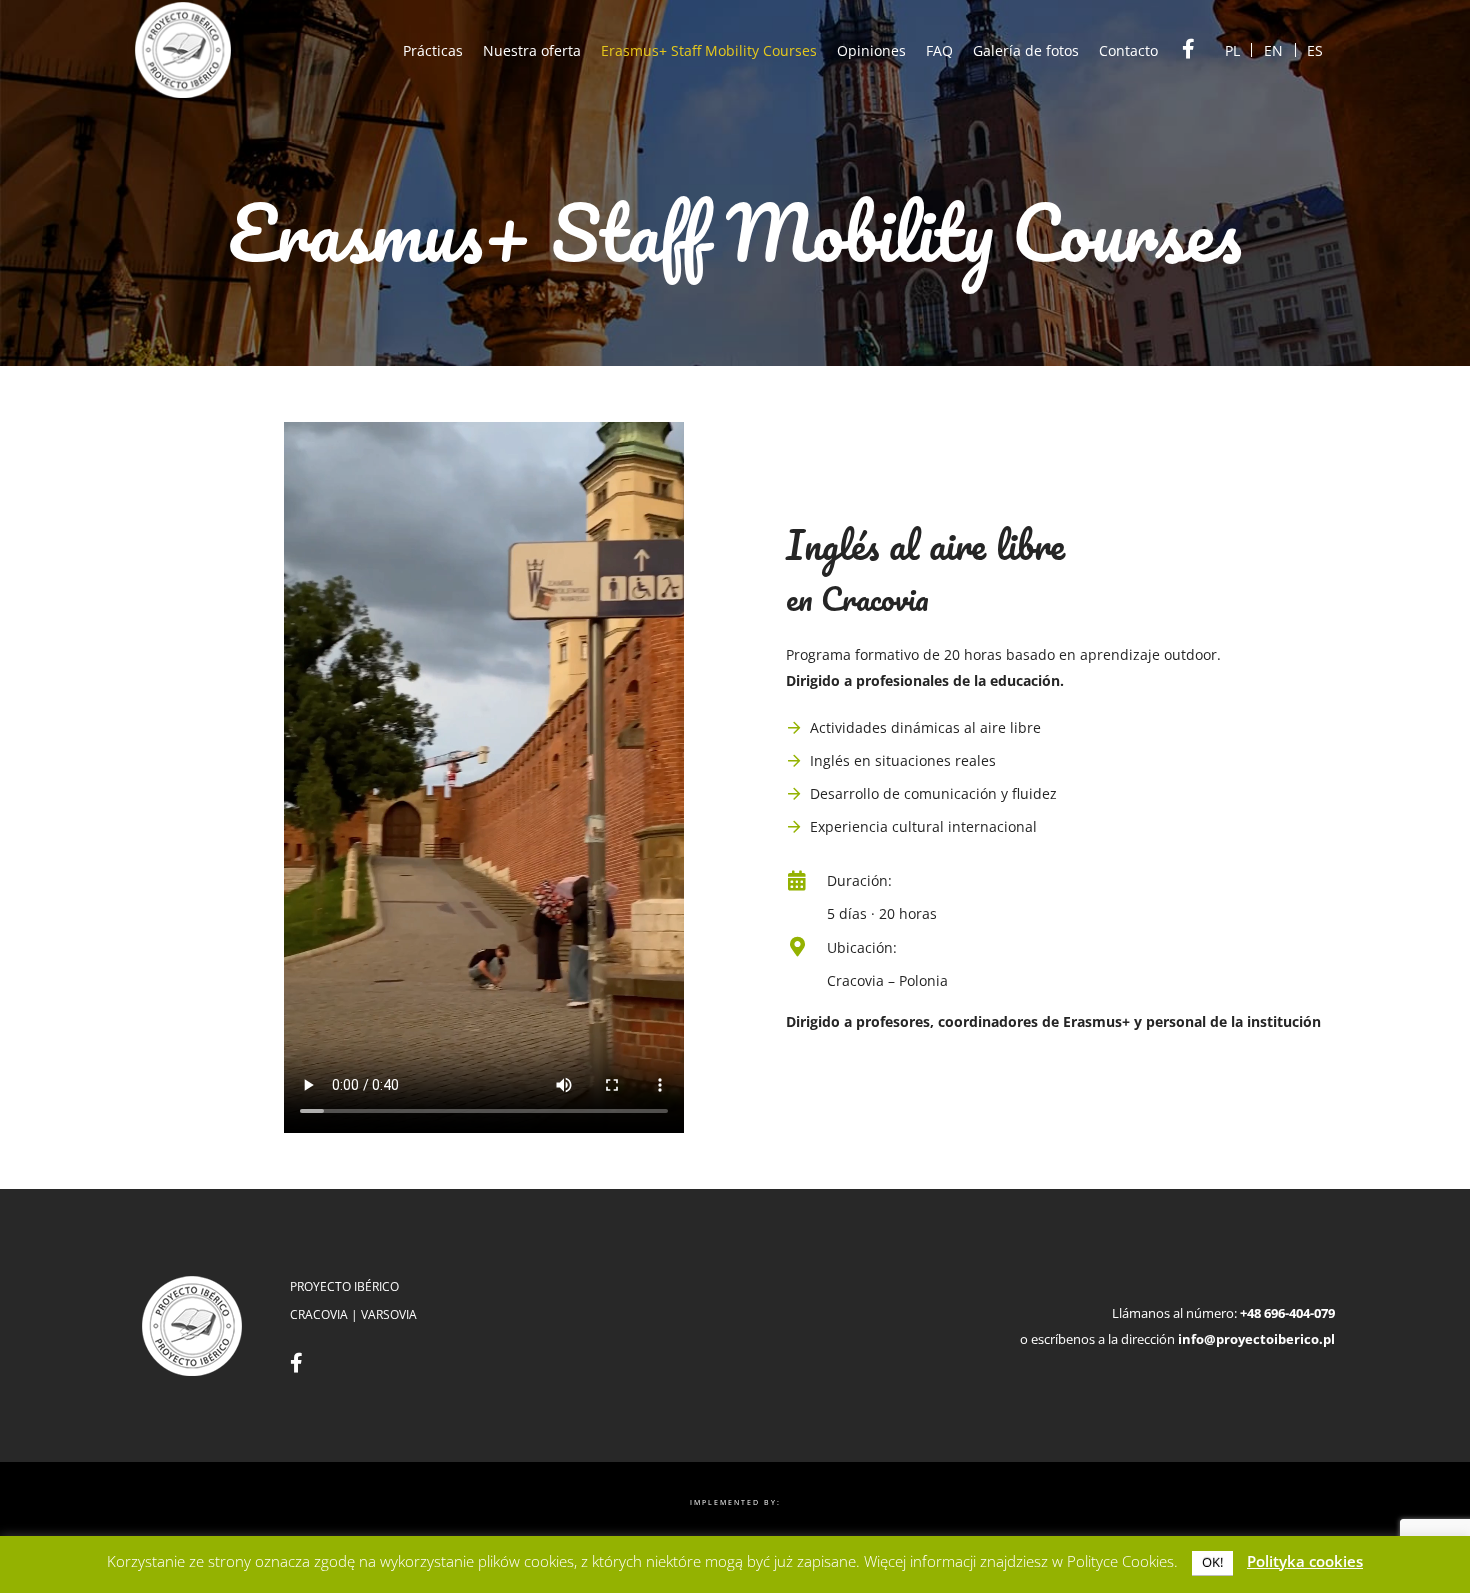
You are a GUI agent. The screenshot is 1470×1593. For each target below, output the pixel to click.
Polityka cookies (1305, 1561)
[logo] (183, 50)
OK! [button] (1212, 1562)
